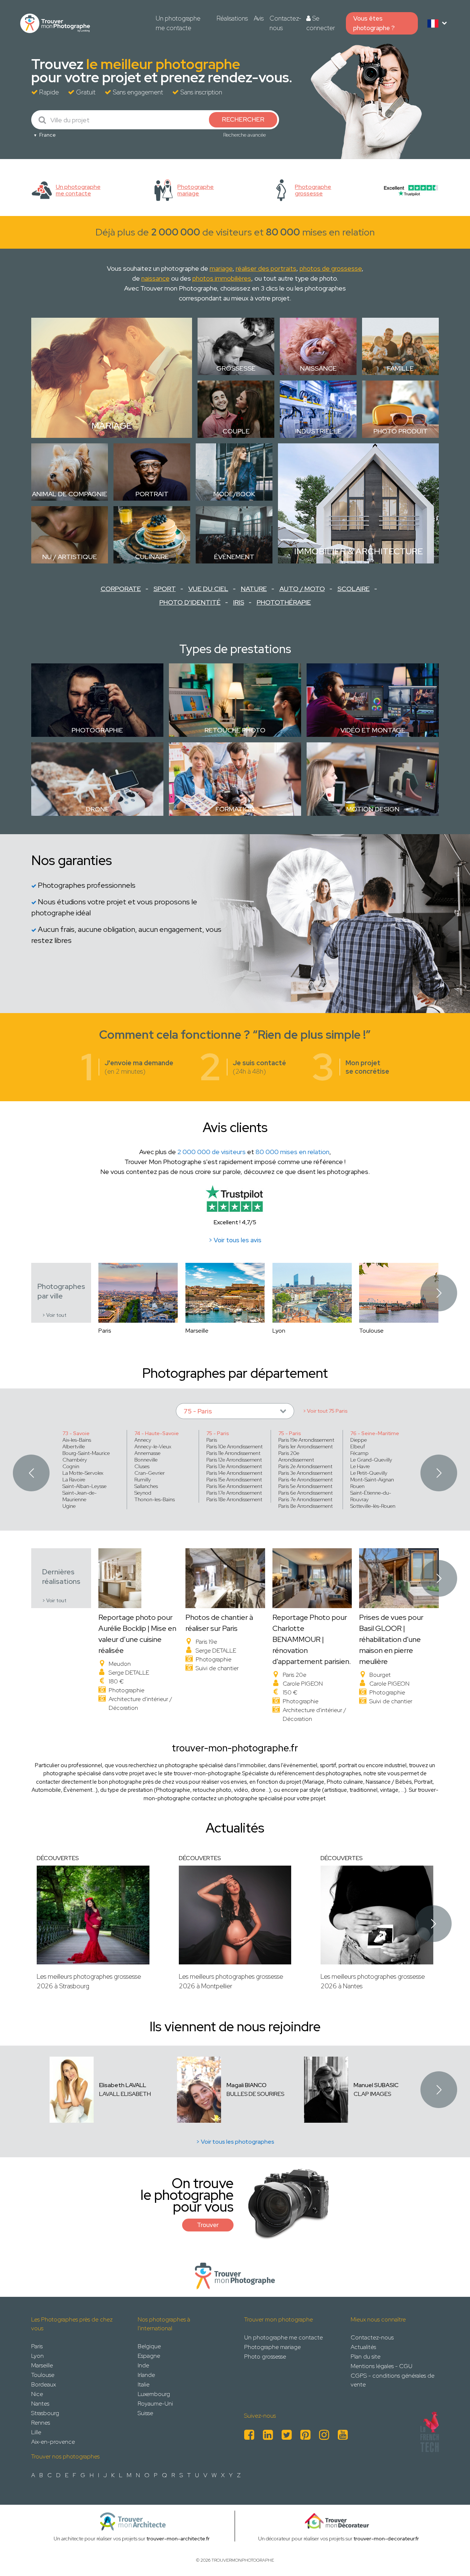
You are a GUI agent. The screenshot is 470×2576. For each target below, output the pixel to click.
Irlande (146, 2375)
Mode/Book (234, 494)
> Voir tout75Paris (325, 1411)
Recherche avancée (245, 135)
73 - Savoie (76, 1433)
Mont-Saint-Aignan (372, 1480)
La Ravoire (74, 1480)
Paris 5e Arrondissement (305, 1486)
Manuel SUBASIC (376, 2085)
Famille (400, 368)
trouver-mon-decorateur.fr (386, 2539)
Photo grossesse (265, 2357)
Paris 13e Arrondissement (234, 1466)
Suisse (145, 2413)
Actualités (363, 2347)
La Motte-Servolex (83, 1473)
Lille (36, 2432)
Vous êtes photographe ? (374, 23)
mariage (221, 268)
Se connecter (321, 23)
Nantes (40, 2404)
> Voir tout (54, 1315)
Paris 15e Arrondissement (234, 1480)
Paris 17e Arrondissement (234, 1493)
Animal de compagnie (70, 494)
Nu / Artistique (70, 557)
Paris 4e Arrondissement (305, 1480)
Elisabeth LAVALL (123, 2085)
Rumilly (143, 1480)
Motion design (373, 809)
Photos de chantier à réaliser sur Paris (219, 1623)
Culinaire (152, 557)
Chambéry (75, 1460)
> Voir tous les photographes (235, 2142)
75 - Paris (218, 1433)
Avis (259, 18)
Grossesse (236, 368)
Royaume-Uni (155, 2404)
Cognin (71, 1466)
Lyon (37, 2356)
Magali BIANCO (247, 2085)
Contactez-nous (285, 23)
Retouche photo (235, 730)
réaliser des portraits (266, 268)
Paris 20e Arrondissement (296, 1456)
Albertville (74, 1446)
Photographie (97, 730)
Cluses (142, 1466)
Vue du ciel (208, 589)
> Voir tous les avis (235, 1240)
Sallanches (146, 1486)
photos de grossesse (331, 268)
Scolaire (354, 589)
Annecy (143, 1440)
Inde (143, 2365)
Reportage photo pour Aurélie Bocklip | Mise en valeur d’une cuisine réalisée (137, 1634)
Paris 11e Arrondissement (233, 1453)
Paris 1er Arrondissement (305, 1446)
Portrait (152, 494)
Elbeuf (358, 1446)
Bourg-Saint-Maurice (86, 1453)
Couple (236, 431)
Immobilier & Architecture (359, 551)
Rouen (357, 1486)
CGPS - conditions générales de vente (393, 2380)
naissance (156, 278)
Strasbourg (45, 2413)
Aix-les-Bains (77, 1440)
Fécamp (359, 1453)
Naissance (318, 368)
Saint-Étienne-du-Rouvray (371, 1496)
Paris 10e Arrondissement (234, 1446)
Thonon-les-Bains (155, 1499)
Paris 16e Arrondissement (234, 1486)
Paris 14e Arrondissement (234, 1473)
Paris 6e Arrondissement (305, 1493)
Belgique (149, 2346)
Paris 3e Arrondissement (305, 1473)
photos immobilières (222, 278)
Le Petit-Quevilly (369, 1473)
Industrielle (318, 431)
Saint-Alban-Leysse (84, 1486)
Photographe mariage (272, 2347)
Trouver (208, 2225)
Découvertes (58, 1858)
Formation (235, 809)
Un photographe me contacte (178, 23)
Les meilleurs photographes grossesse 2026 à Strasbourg (89, 1981)
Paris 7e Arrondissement (305, 1499)
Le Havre (360, 1466)
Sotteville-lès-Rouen (373, 1506)
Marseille (42, 2365)
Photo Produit (401, 431)
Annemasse (147, 1453)
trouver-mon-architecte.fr (178, 2539)
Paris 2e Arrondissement (305, 1466)
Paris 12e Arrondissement (234, 1460)
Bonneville (146, 1460)
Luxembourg (154, 2394)
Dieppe (359, 1440)
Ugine (69, 1506)
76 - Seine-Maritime (375, 1433)
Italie (144, 2384)
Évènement (234, 557)
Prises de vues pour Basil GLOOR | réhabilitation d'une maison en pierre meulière (391, 1639)
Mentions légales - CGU (382, 2366)
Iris (239, 602)
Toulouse (43, 2375)
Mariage (112, 426)
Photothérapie (284, 602)
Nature (254, 589)
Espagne (149, 2356)
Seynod (143, 1493)
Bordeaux (44, 2384)
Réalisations (232, 18)
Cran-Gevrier (150, 1473)
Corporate (121, 589)
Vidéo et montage (373, 730)
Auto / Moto (302, 589)
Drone (97, 809)
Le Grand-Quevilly (371, 1460)
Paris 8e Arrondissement (305, 1506)
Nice (37, 2394)
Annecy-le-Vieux (153, 1446)
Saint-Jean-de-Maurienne (79, 1496)
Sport (165, 589)
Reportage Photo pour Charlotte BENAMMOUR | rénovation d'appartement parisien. (312, 1639)
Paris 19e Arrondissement (306, 1440)
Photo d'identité (190, 602)
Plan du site (366, 2357)
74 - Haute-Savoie (157, 1433)
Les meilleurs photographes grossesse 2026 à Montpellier (231, 1981)
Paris (212, 1440)
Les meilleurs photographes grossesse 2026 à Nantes (373, 1981)
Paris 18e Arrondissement (234, 1499)
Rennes (41, 2423)
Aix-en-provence (53, 2442)
